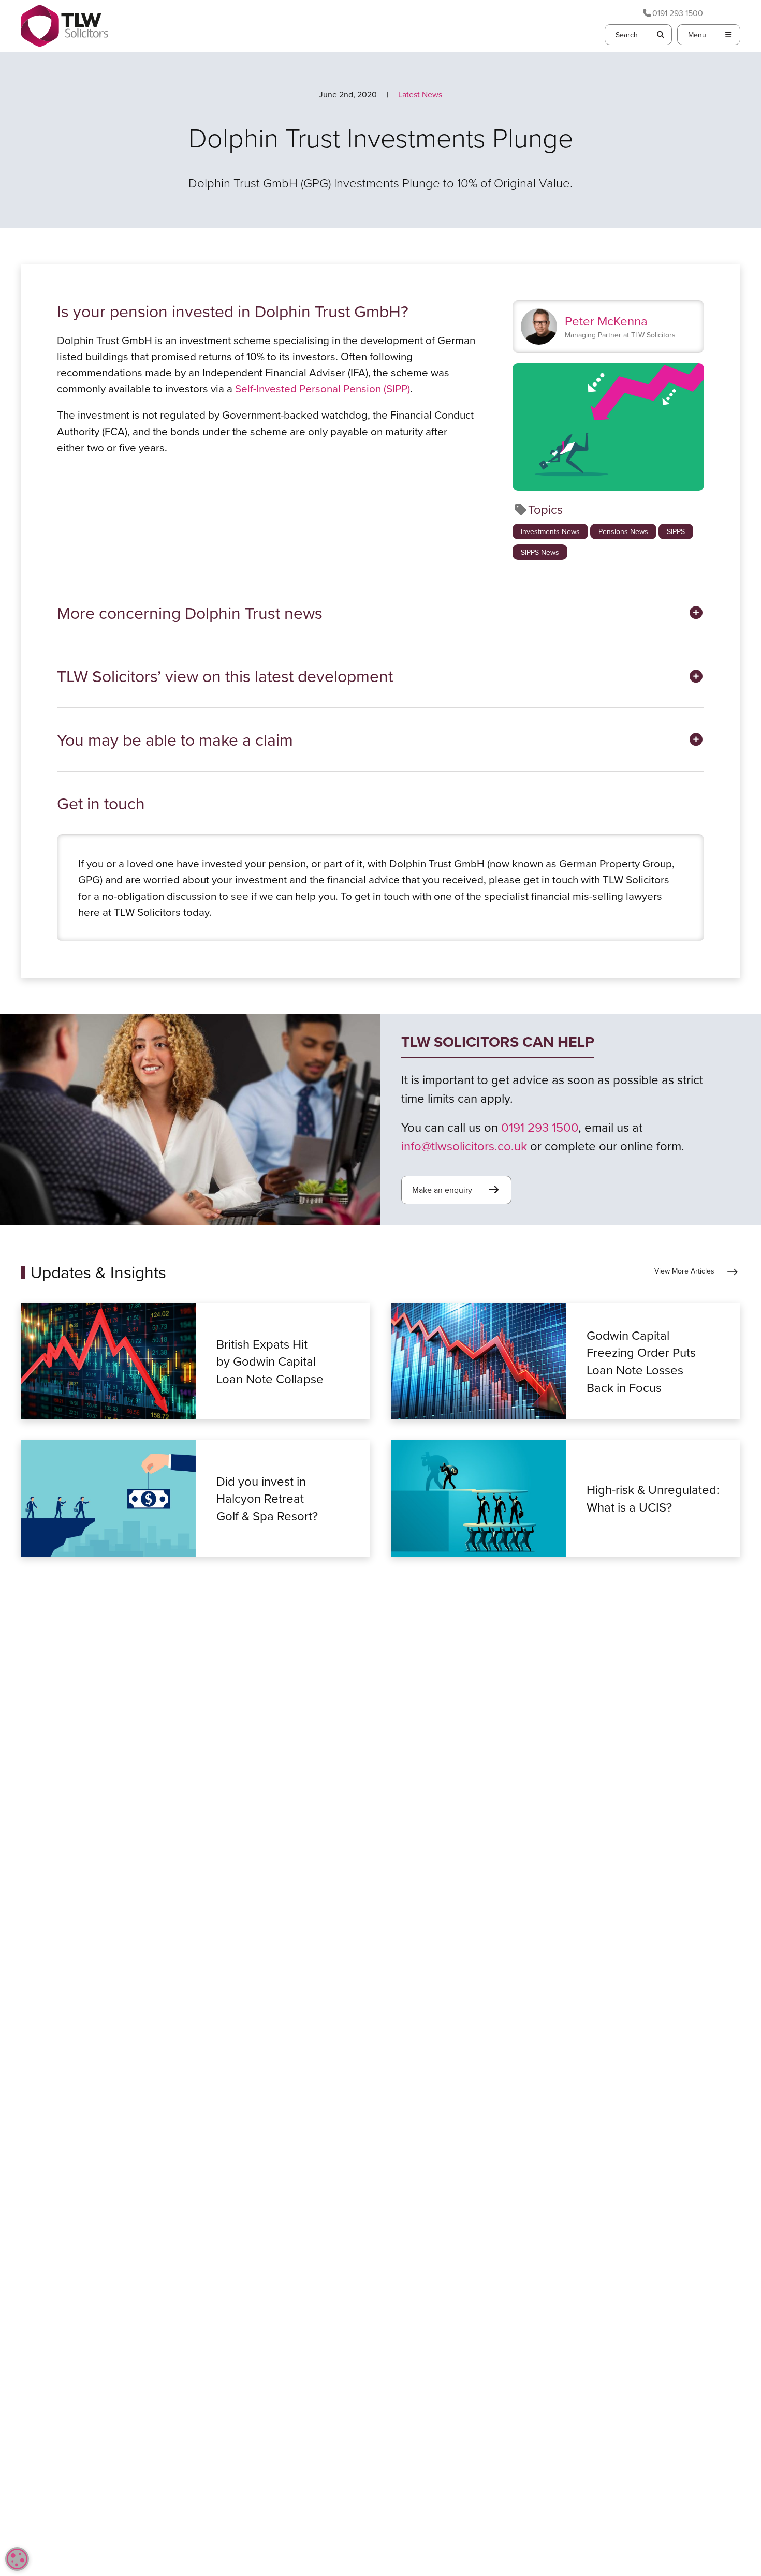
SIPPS (676, 531)
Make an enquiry (442, 1190)
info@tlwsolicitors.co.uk (464, 1146)
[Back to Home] (64, 26)
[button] (380, 613)
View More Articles (684, 1271)
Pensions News (623, 531)
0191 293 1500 (678, 13)
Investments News (550, 531)
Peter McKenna (606, 321)
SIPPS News (540, 552)
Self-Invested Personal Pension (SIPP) (323, 388)
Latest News (420, 94)
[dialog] (17, 2559)
